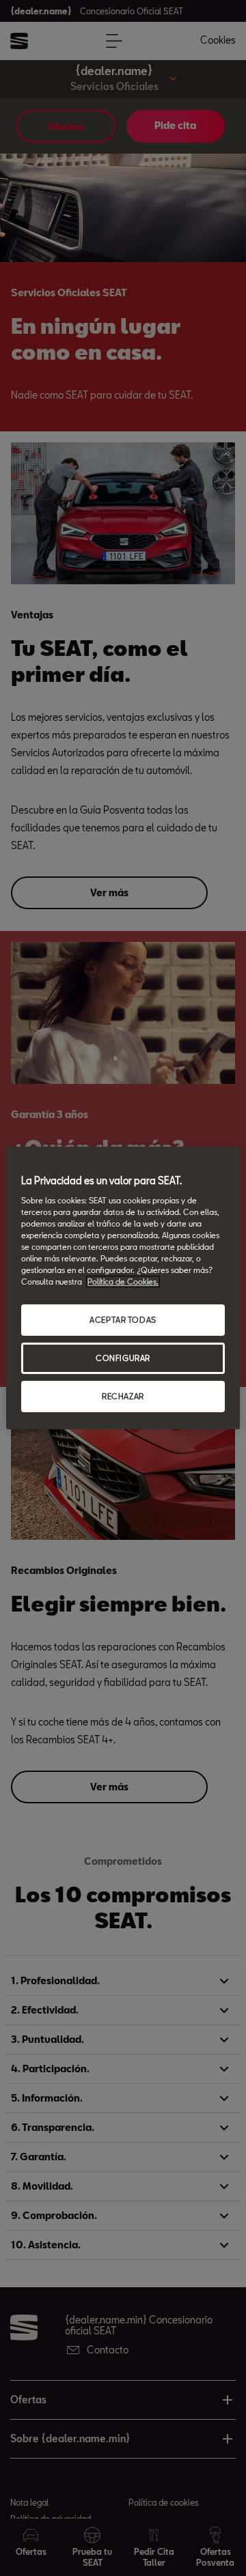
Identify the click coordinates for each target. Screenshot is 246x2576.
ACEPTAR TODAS (123, 1320)
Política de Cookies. (123, 1282)
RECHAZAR (123, 1396)
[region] (123, 1288)
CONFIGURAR (123, 1358)
